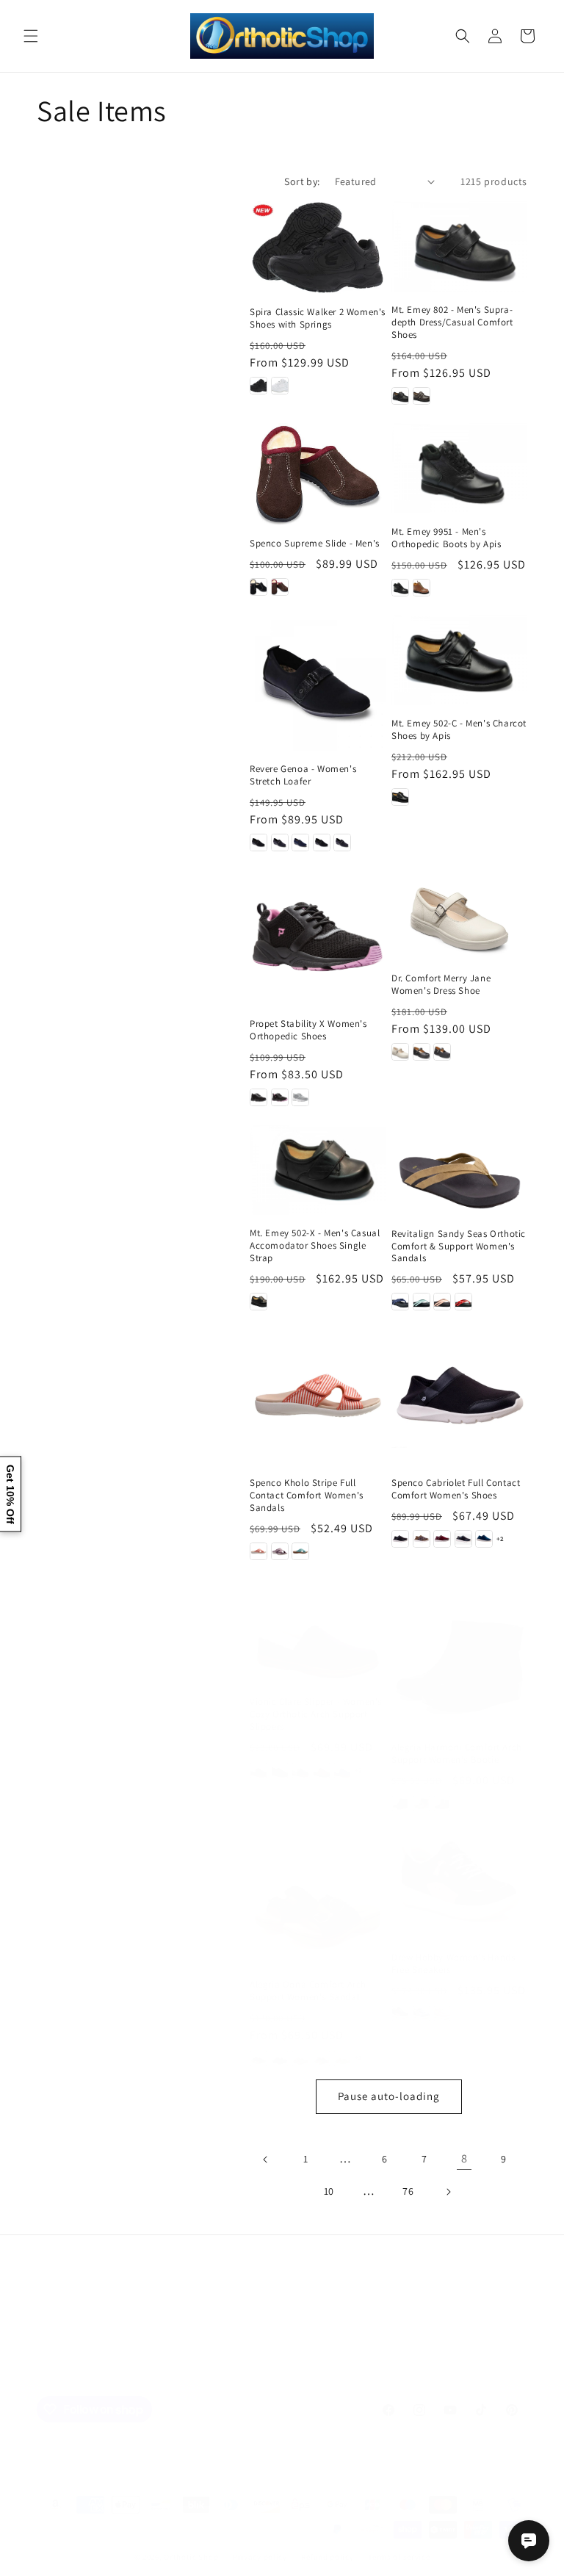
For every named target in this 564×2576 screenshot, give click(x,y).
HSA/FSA (489, 2337)
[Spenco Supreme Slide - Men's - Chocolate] (280, 587)
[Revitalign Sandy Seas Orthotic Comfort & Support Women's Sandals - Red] (463, 1302)
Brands (114, 2337)
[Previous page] (266, 2160)
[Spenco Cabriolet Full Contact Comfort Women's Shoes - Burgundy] (442, 1539)
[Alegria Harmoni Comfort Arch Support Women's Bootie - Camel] (422, 1803)
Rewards (434, 2337)
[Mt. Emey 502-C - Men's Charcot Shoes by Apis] (459, 660)
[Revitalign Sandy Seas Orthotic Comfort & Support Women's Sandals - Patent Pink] (442, 1302)
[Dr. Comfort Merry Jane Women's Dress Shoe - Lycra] (442, 1052)
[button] (31, 36)
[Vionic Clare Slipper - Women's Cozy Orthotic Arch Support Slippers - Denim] (342, 1770)
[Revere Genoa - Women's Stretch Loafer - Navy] (300, 843)
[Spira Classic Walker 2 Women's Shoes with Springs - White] (280, 386)
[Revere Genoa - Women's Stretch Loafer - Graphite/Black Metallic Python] (280, 843)
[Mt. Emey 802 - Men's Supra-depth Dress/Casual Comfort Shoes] (459, 246)
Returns (382, 2337)
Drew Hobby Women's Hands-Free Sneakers (455, 1964)
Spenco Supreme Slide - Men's (315, 544)
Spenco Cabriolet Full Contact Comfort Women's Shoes (456, 1489)
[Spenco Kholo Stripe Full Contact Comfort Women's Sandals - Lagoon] (300, 1551)
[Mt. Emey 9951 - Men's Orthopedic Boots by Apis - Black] (400, 588)
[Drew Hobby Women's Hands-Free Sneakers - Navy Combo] (422, 2013)
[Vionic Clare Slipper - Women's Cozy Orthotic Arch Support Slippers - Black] (280, 1770)
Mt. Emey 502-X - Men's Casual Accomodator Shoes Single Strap (315, 1246)
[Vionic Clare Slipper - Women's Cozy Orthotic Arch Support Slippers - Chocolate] (322, 1770)
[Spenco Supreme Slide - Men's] (318, 474)
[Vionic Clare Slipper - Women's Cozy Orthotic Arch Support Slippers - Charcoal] (300, 1770)
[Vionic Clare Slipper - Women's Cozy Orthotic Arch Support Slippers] (318, 1638)
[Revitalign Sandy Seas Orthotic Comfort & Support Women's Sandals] (459, 1170)
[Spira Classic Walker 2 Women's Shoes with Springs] (318, 248)
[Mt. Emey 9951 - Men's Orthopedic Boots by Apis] (459, 468)
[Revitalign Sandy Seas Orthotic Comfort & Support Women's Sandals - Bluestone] (422, 1302)
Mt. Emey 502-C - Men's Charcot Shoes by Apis (459, 730)
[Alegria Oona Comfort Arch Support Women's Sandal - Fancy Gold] (300, 2058)
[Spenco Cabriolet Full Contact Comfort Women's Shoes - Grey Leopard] (463, 1539)
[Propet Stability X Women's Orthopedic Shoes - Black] (258, 1097)
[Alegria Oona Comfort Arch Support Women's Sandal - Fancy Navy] (322, 2058)
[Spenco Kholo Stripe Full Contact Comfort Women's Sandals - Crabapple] (258, 1551)
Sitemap (64, 2337)
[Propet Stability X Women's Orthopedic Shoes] (318, 938)
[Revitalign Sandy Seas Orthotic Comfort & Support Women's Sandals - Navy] (400, 1302)
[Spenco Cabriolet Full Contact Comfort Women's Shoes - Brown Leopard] (422, 1539)
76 (408, 2191)
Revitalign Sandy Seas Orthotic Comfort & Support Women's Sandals (459, 1246)
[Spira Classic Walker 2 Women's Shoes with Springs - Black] (258, 386)
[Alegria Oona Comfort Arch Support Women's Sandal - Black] (258, 2058)
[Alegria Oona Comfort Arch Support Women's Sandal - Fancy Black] (280, 2058)
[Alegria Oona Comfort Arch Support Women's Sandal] (318, 1898)
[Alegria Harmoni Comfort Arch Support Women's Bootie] (459, 1661)
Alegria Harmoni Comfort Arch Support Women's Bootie (457, 1754)
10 (329, 2191)
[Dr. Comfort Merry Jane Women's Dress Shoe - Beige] (400, 1052)
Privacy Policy (285, 2337)
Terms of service (399, 2557)
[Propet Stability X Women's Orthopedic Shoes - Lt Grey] (300, 1097)
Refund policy (327, 2557)
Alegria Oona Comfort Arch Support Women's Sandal (308, 1991)
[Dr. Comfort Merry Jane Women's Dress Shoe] (459, 915)
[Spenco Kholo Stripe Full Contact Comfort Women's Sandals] (318, 1397)
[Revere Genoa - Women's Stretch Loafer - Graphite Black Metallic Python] (342, 843)
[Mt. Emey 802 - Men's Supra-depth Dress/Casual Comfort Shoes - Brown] (422, 396)
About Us (166, 2337)
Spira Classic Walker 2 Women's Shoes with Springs (318, 318)
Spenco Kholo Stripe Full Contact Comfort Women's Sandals (307, 1496)
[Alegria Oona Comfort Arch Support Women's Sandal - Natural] (342, 2058)
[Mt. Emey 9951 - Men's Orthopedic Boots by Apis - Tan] (422, 588)
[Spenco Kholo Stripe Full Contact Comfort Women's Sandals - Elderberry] (280, 1551)
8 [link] (464, 2158)
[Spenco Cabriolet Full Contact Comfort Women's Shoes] (459, 1397)
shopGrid (282, 2370)
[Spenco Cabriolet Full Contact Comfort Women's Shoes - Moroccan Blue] (484, 1539)
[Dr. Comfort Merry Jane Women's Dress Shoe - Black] (422, 1052)
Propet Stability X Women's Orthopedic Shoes (308, 1030)
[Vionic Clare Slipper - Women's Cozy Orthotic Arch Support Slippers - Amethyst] (258, 1770)
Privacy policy (260, 2557)
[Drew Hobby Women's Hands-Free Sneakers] (459, 1885)
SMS (340, 2337)
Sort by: (302, 181)
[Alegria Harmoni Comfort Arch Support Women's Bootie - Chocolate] (442, 1803)
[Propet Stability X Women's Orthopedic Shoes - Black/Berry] (280, 1097)
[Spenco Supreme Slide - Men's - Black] (258, 587)
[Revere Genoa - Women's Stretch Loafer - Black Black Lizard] (322, 843)
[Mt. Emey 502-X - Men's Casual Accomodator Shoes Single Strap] (318, 1170)
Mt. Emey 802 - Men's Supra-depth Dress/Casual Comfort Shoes (452, 322)
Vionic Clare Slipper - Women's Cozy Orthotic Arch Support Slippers (316, 1714)
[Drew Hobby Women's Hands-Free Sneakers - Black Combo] (400, 2013)
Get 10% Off (10, 1494)
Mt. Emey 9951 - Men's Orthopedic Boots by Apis (446, 538)
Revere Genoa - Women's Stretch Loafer (303, 775)
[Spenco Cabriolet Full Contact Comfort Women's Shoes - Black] (400, 1539)
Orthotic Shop (191, 2557)
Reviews (220, 2337)
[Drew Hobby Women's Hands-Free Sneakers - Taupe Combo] (442, 2013)
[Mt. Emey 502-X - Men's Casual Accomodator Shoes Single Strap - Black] (258, 1302)
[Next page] (448, 2192)
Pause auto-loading (389, 2096)
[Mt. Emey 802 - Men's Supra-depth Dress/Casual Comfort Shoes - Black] (400, 396)
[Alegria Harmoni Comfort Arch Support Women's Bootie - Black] (400, 1803)
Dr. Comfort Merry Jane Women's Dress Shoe (441, 985)
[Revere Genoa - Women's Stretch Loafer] (318, 683)
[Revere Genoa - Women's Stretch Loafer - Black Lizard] (258, 843)
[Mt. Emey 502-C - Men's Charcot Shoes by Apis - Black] (400, 797)
